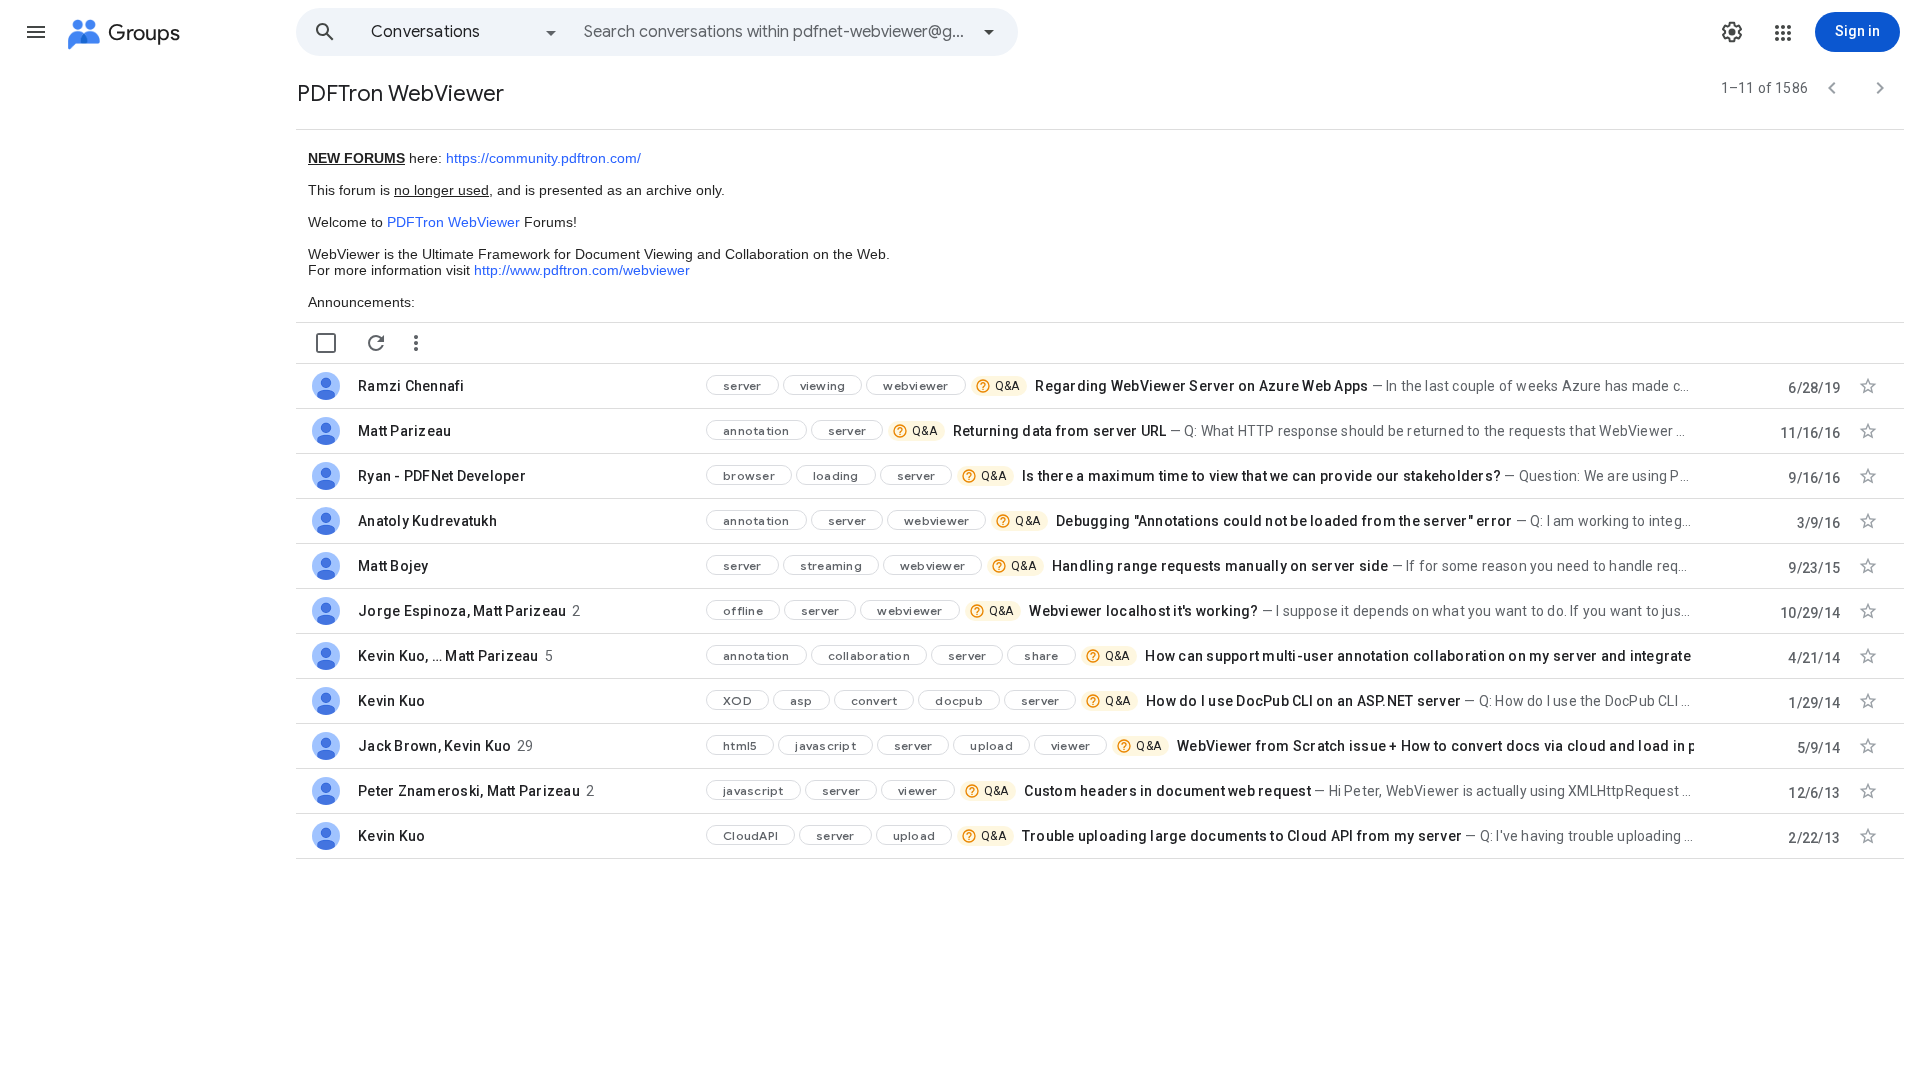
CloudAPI (750, 835)
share (1041, 655)
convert (874, 700)
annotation (756, 430)
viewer (1071, 745)
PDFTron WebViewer (453, 222)
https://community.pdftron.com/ (543, 158)
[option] (465, 32)
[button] (36, 32)
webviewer (915, 385)
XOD (737, 700)
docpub (959, 700)
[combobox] (776, 32)
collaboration (869, 655)
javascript (825, 745)
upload (991, 745)
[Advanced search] (989, 32)
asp (801, 700)
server (742, 385)
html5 (740, 745)
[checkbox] (326, 343)
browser (749, 475)
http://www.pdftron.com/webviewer (582, 270)
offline (743, 610)
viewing (823, 385)
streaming (831, 565)
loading (836, 475)
